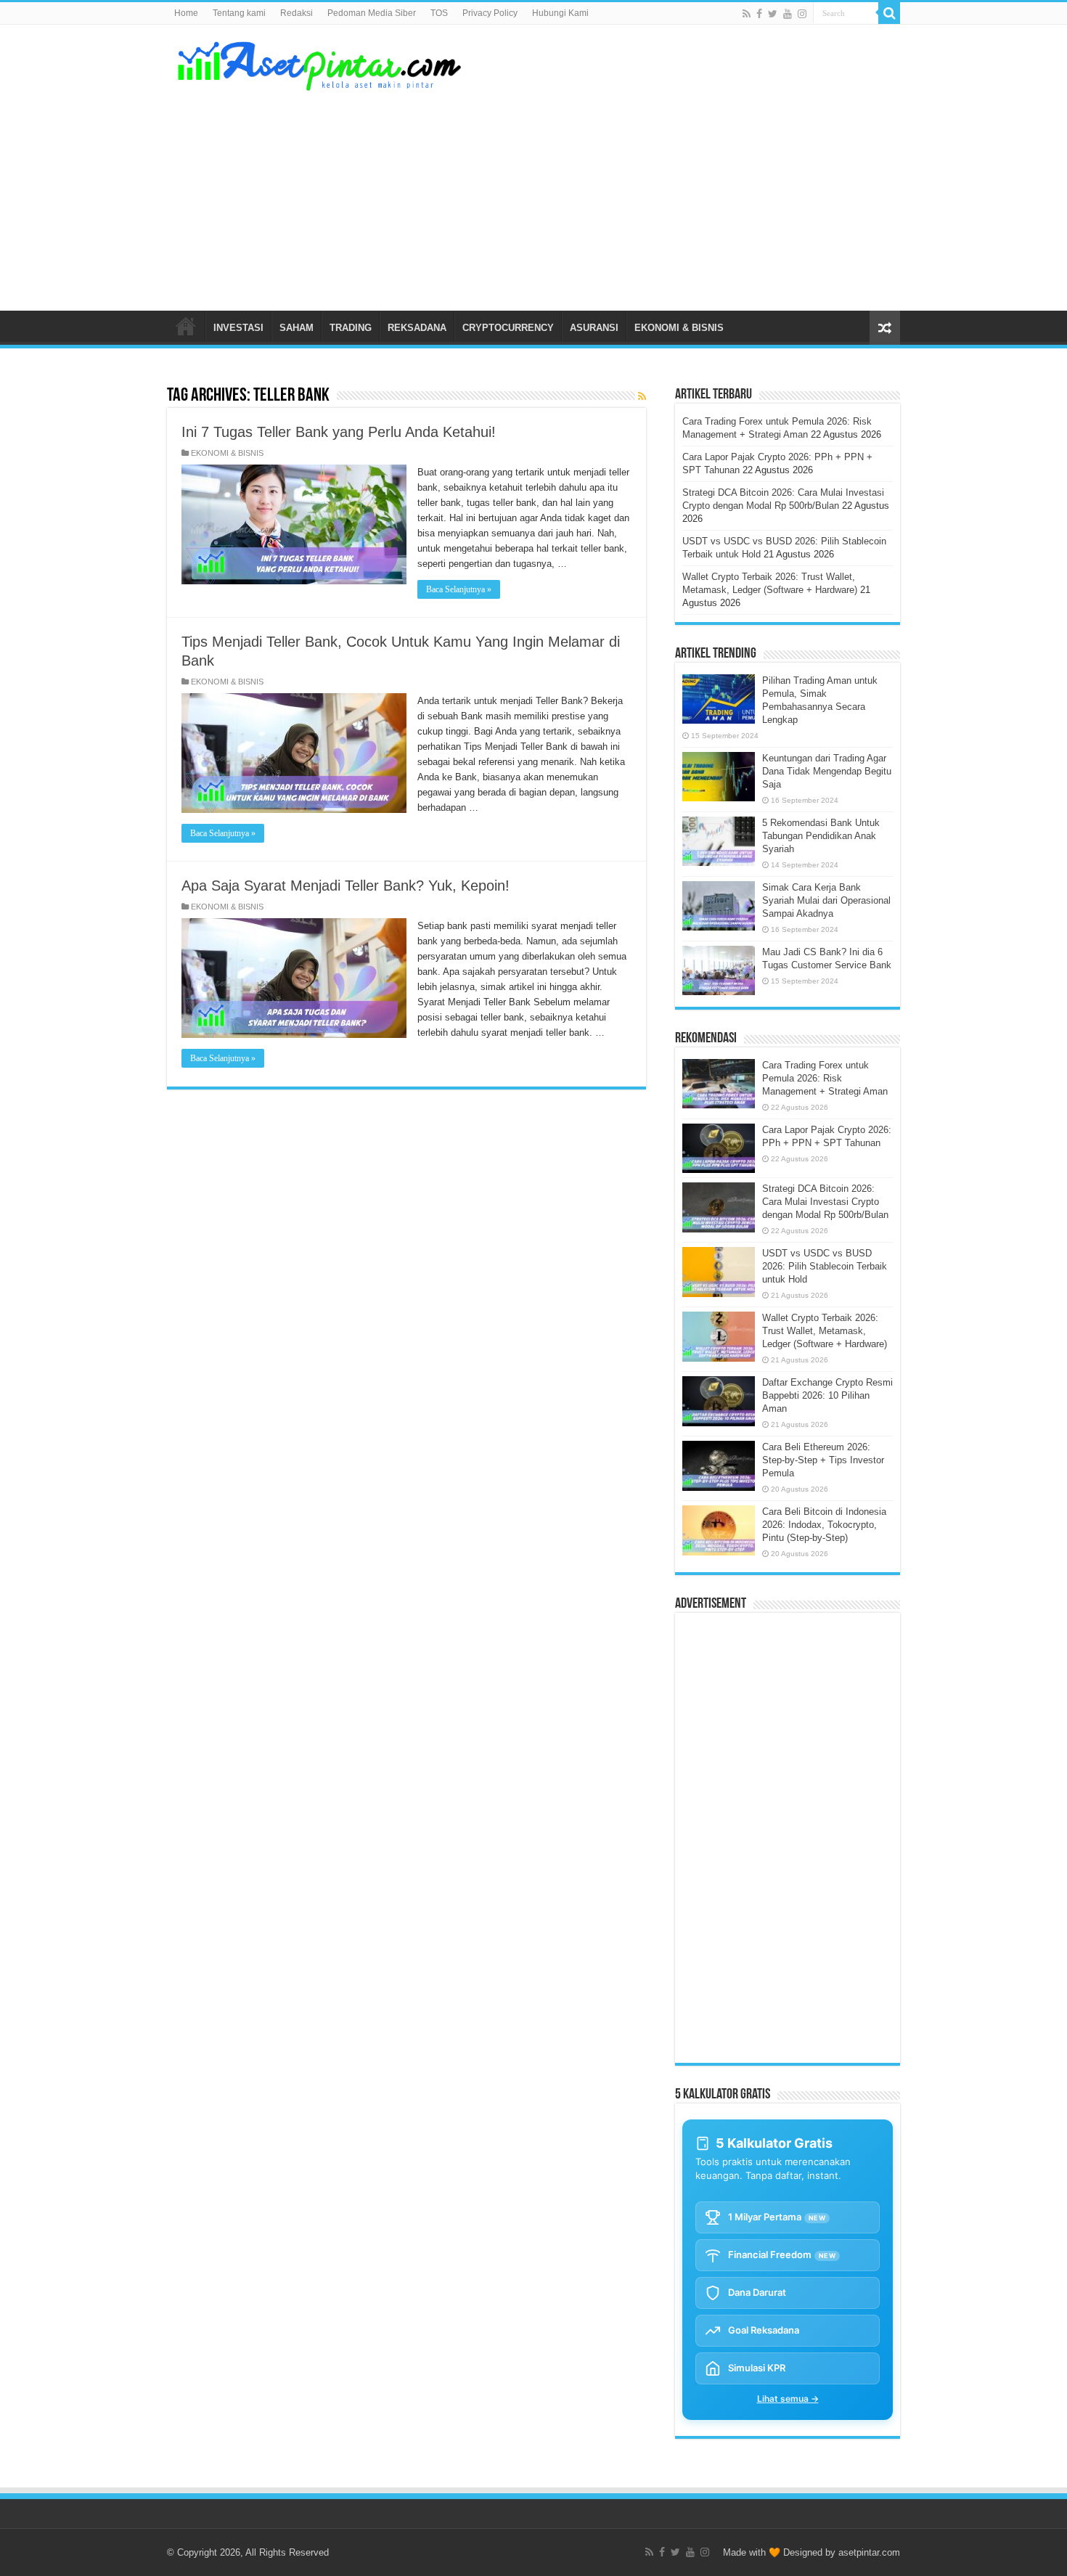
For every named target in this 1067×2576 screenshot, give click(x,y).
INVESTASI (238, 328)
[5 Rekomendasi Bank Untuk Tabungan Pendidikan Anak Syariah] (719, 841)
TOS (439, 13)
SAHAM (297, 328)
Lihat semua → (788, 2399)
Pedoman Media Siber (372, 13)
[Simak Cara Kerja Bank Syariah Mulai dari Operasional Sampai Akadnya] (719, 906)
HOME (186, 326)
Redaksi (297, 13)
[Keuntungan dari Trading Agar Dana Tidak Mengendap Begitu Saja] (719, 777)
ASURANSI (594, 328)
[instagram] (802, 14)
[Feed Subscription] (642, 396)
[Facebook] (759, 14)
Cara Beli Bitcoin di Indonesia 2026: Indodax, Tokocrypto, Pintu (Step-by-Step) (824, 1525)
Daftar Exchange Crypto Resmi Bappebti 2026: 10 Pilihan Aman (827, 1395)
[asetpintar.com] (319, 63)
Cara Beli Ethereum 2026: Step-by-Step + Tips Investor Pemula (823, 1460)
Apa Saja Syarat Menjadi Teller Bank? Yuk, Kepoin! (346, 886)
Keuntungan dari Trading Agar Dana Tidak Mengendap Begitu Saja (827, 771)
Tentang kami (239, 13)
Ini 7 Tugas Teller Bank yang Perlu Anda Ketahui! (339, 432)
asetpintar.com (869, 2552)
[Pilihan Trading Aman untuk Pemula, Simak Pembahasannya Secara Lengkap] (719, 699)
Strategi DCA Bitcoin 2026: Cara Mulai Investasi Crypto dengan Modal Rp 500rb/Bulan (825, 1202)
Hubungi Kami (560, 13)
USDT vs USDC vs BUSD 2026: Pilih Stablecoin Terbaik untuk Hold (825, 1266)
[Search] (889, 13)
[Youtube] (788, 14)
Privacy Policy (490, 13)
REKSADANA (417, 328)
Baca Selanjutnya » (459, 589)
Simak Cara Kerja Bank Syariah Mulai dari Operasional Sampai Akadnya (826, 900)
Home (186, 13)
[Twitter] (773, 14)
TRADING (351, 328)
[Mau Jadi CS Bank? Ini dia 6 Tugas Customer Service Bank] (719, 970)
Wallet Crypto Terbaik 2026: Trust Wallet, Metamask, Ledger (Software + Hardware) (825, 1331)
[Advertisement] (625, 195)
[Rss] (747, 14)
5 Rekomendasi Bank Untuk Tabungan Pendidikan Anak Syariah (821, 836)
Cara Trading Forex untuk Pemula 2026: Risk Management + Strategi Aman (825, 1078)
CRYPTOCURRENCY (508, 328)
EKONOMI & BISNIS (679, 328)
